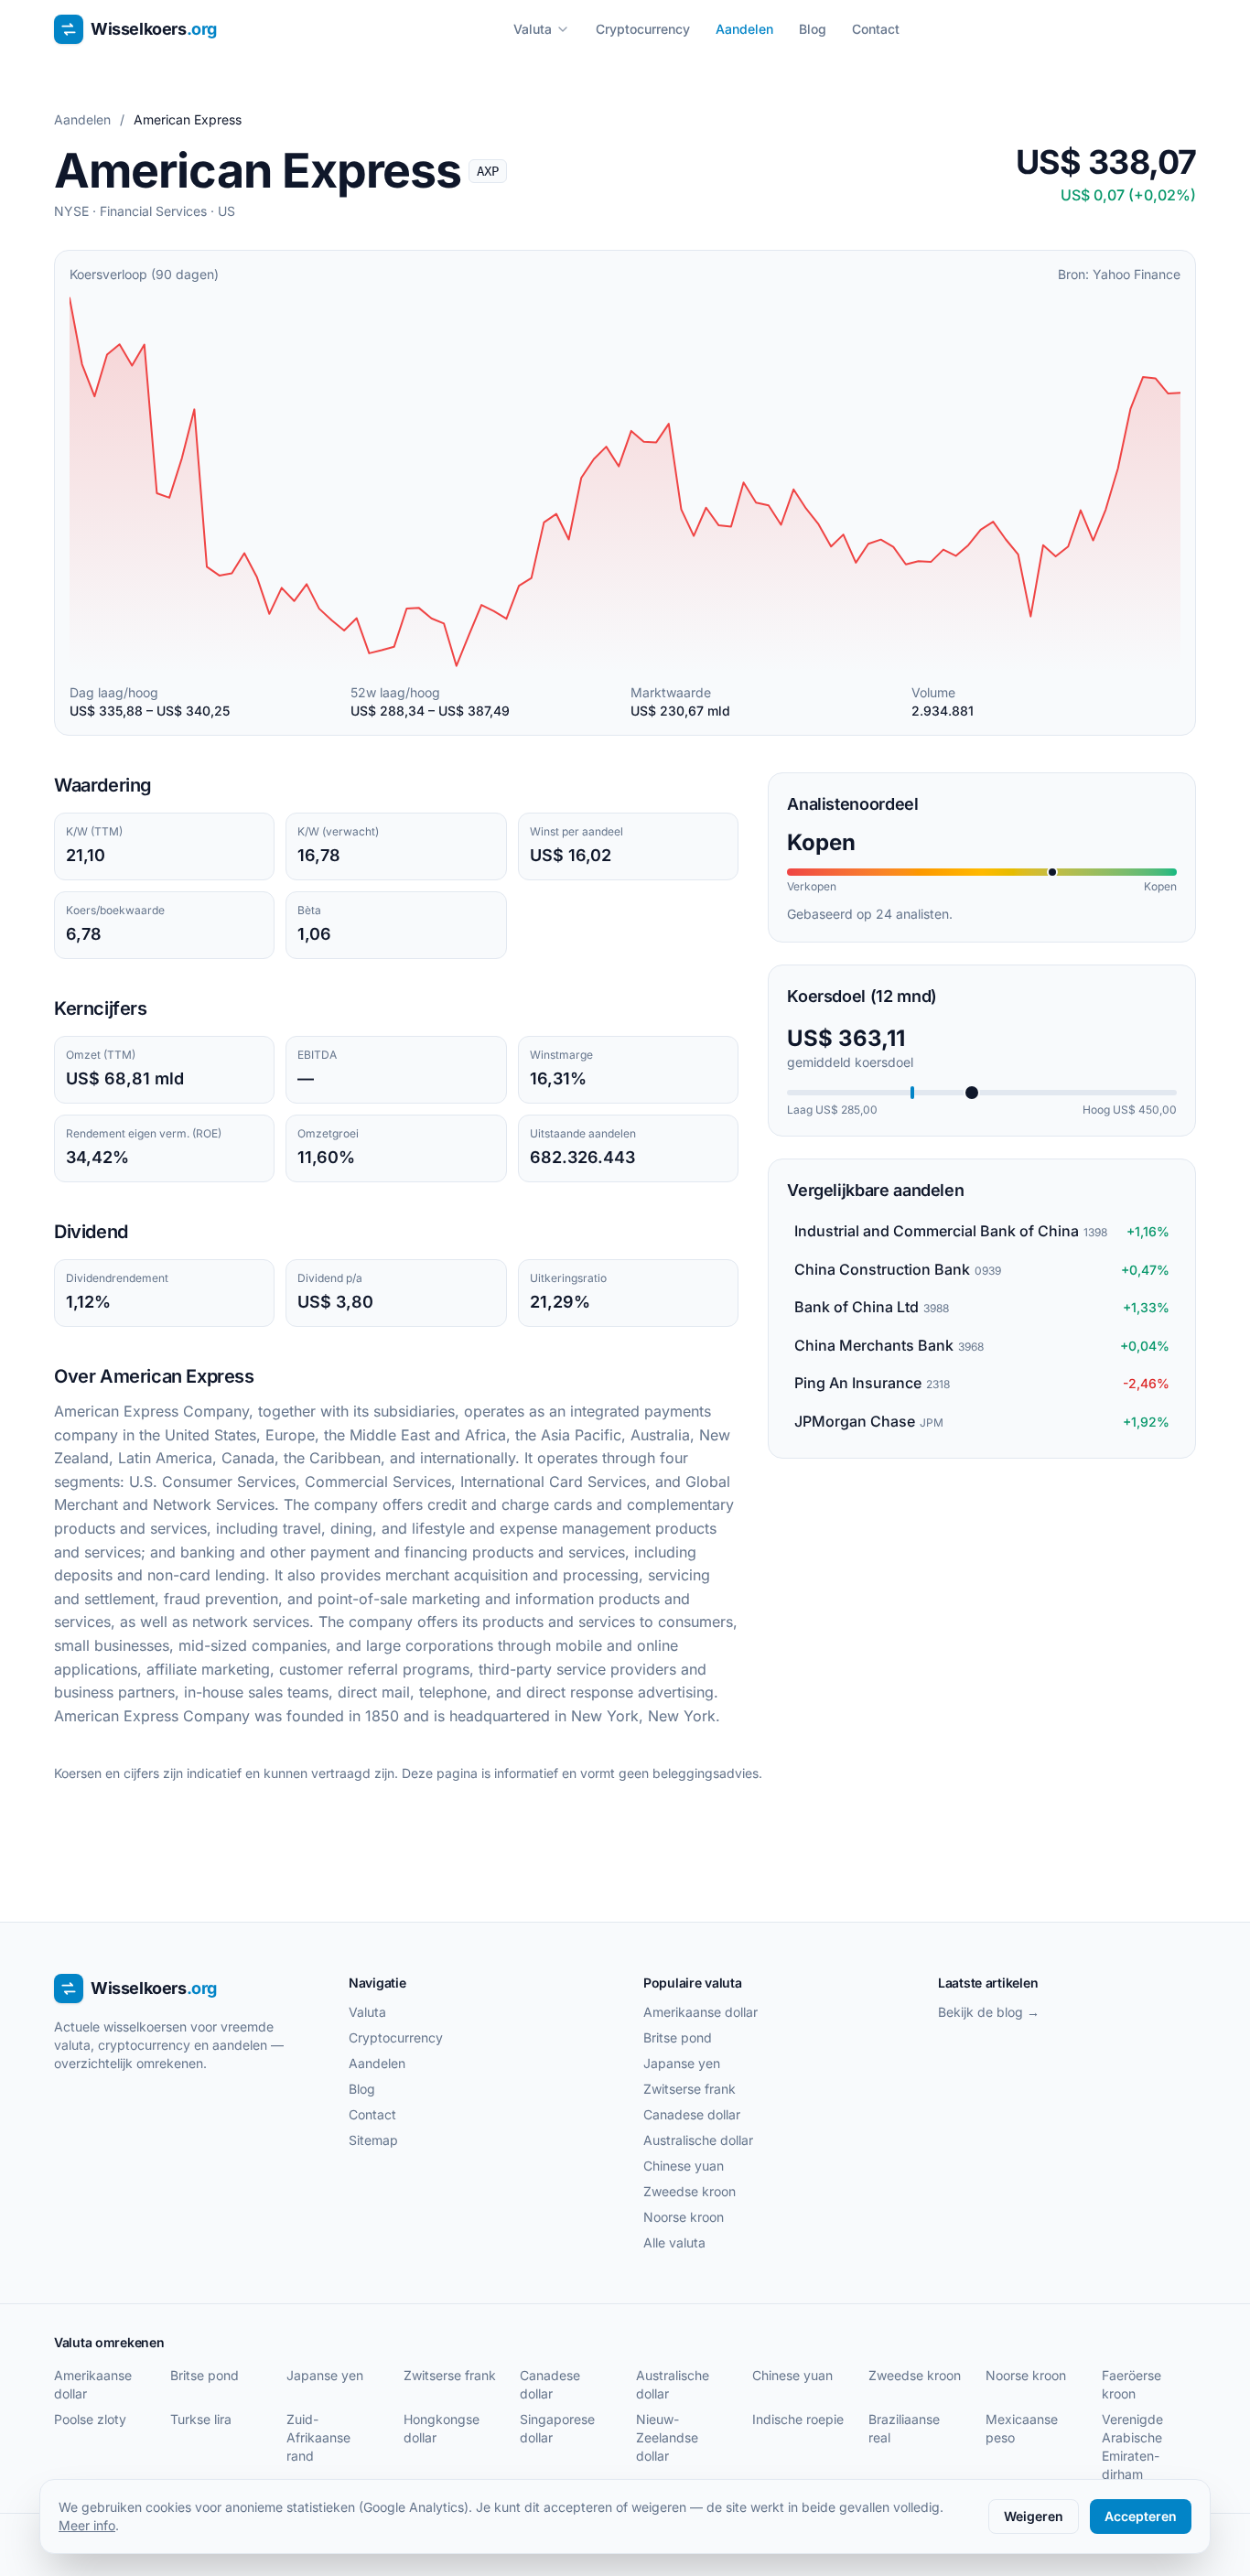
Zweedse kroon (690, 2191)
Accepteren (1141, 2516)
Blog (813, 29)
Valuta (533, 29)
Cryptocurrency (643, 29)
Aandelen (744, 29)
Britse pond (678, 2037)
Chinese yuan (684, 2166)
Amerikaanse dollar (700, 2012)
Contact (876, 29)
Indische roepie (798, 2419)
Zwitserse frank (690, 2089)
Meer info (87, 2525)
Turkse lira (201, 2419)
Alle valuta (674, 2242)
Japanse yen (682, 2063)
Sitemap (373, 2140)
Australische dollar (698, 2140)
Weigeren (1034, 2516)
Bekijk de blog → (989, 2012)
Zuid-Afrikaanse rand (318, 2437)
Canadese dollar (692, 2114)
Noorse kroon (684, 2217)
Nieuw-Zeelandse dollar (667, 2437)
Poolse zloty (90, 2419)
